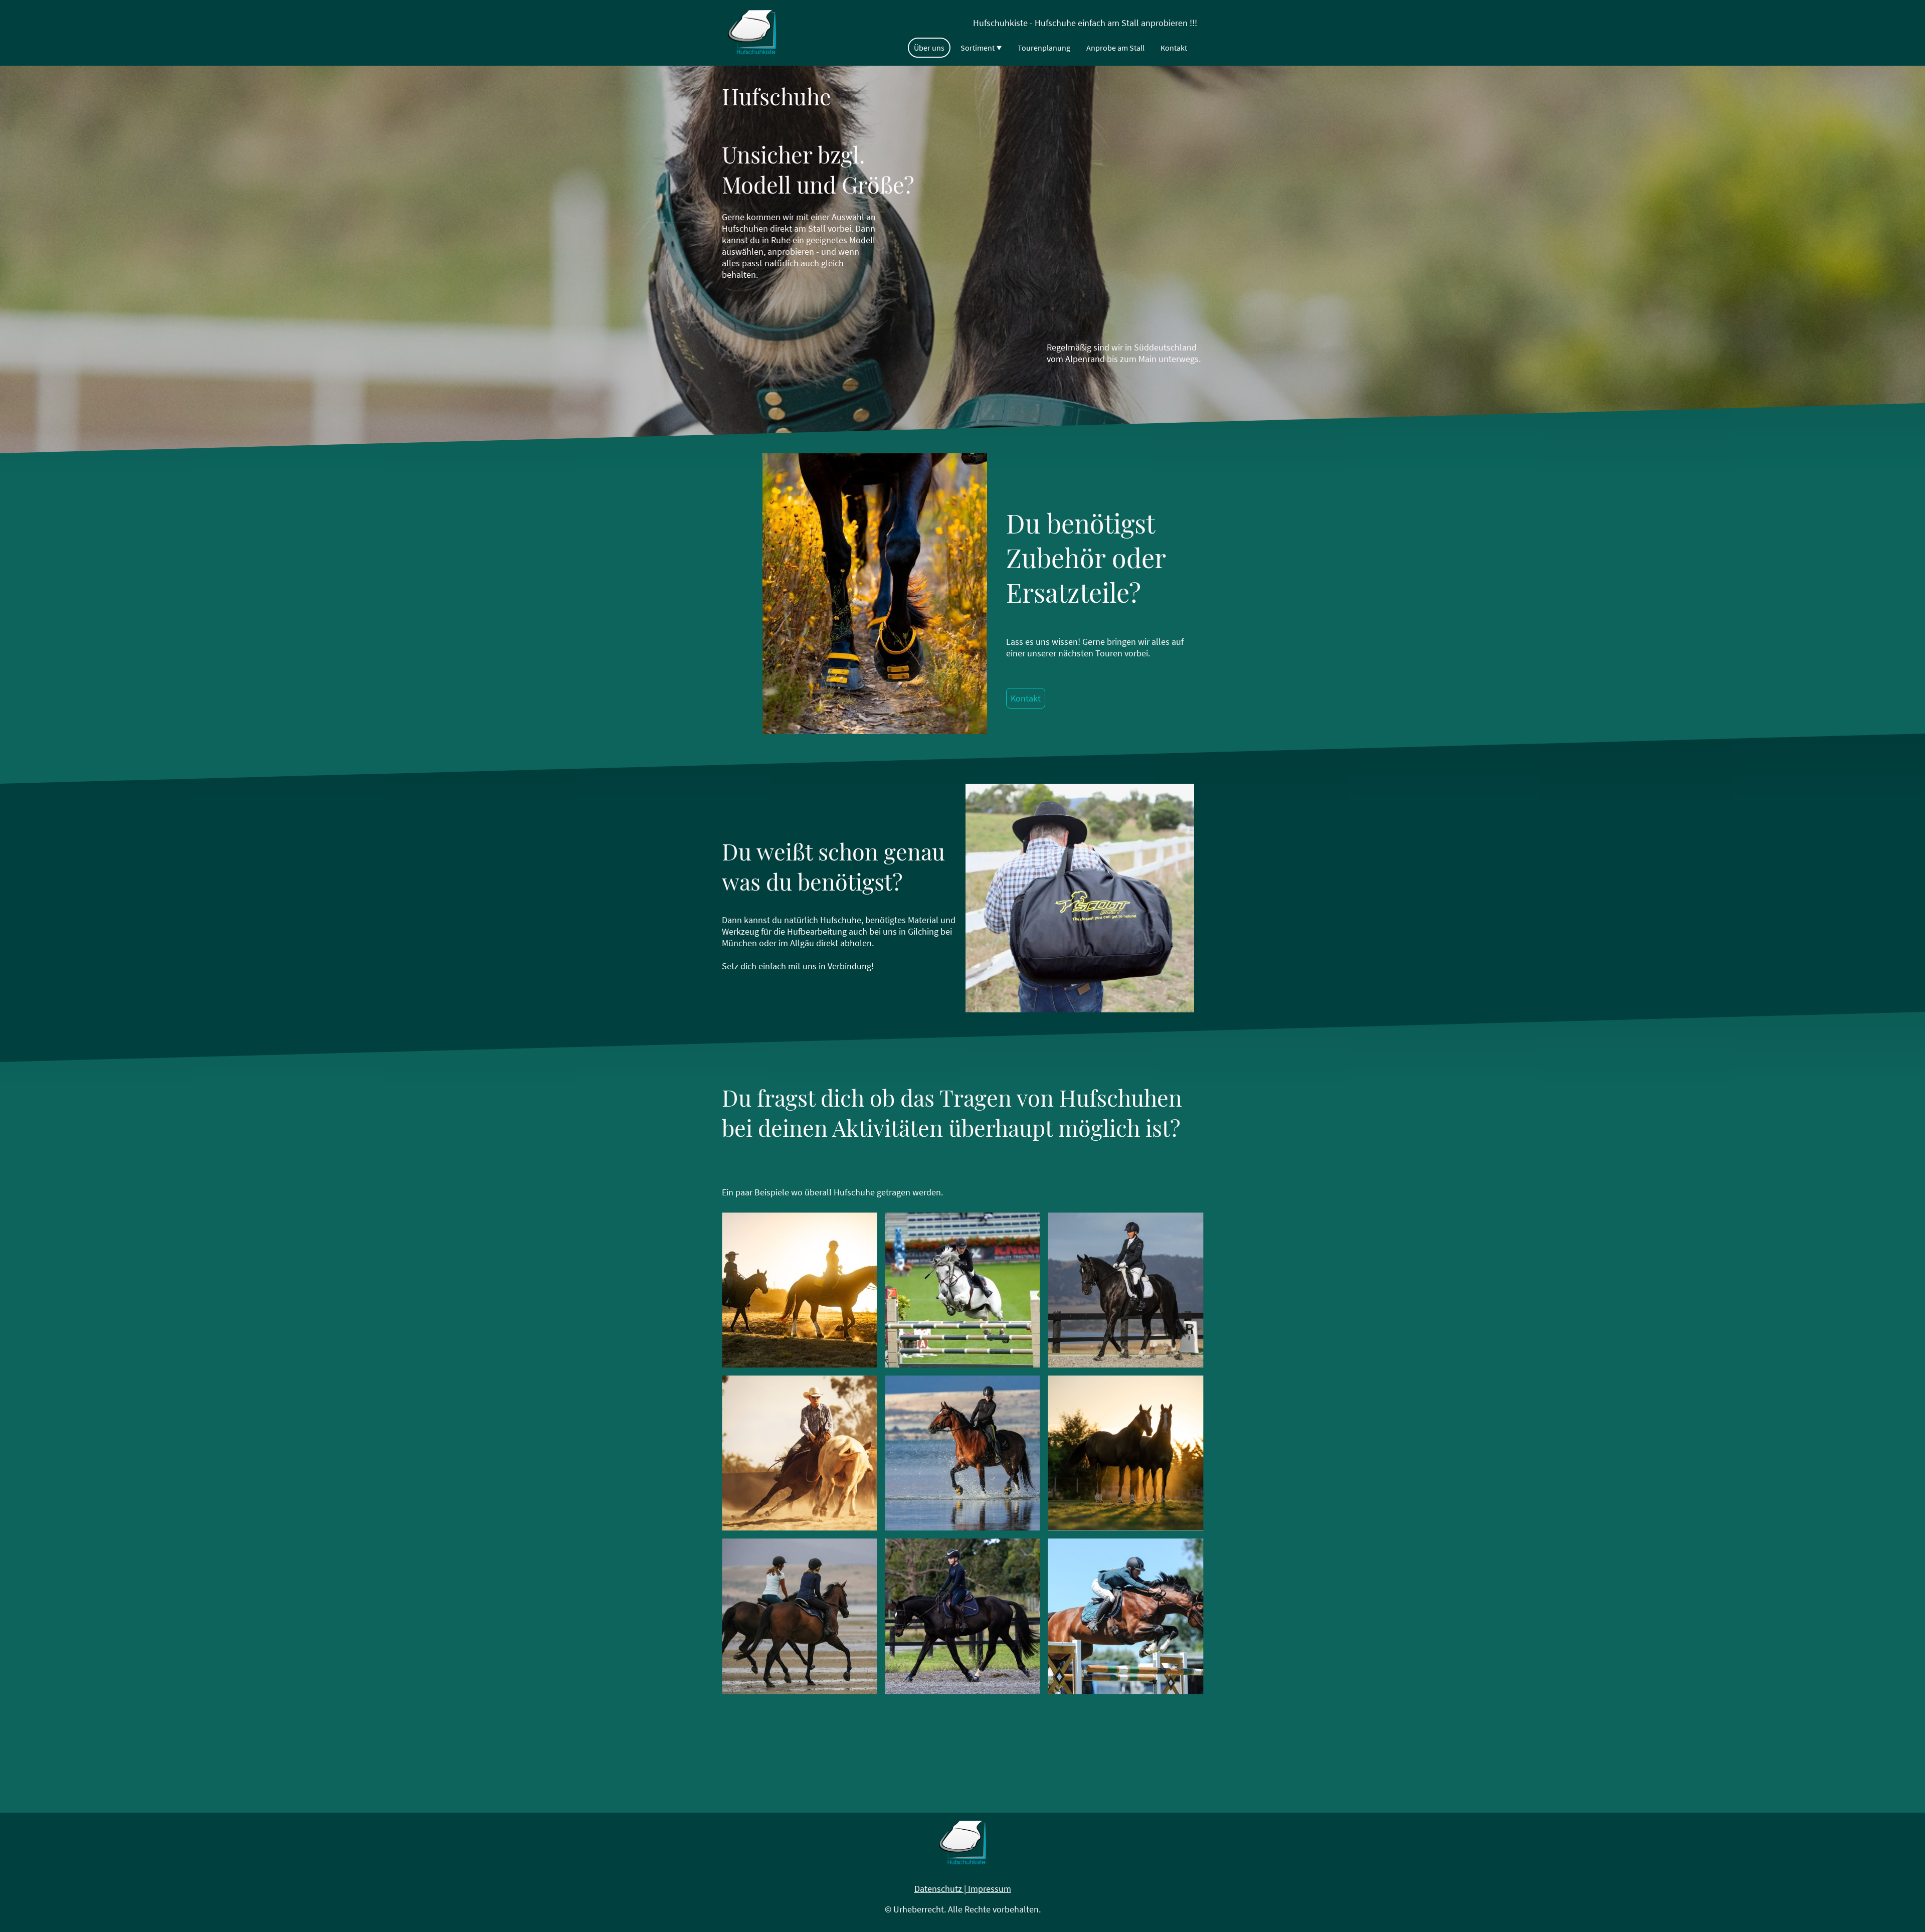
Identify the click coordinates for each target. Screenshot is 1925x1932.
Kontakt (1026, 698)
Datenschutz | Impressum (963, 1889)
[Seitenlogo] (752, 33)
